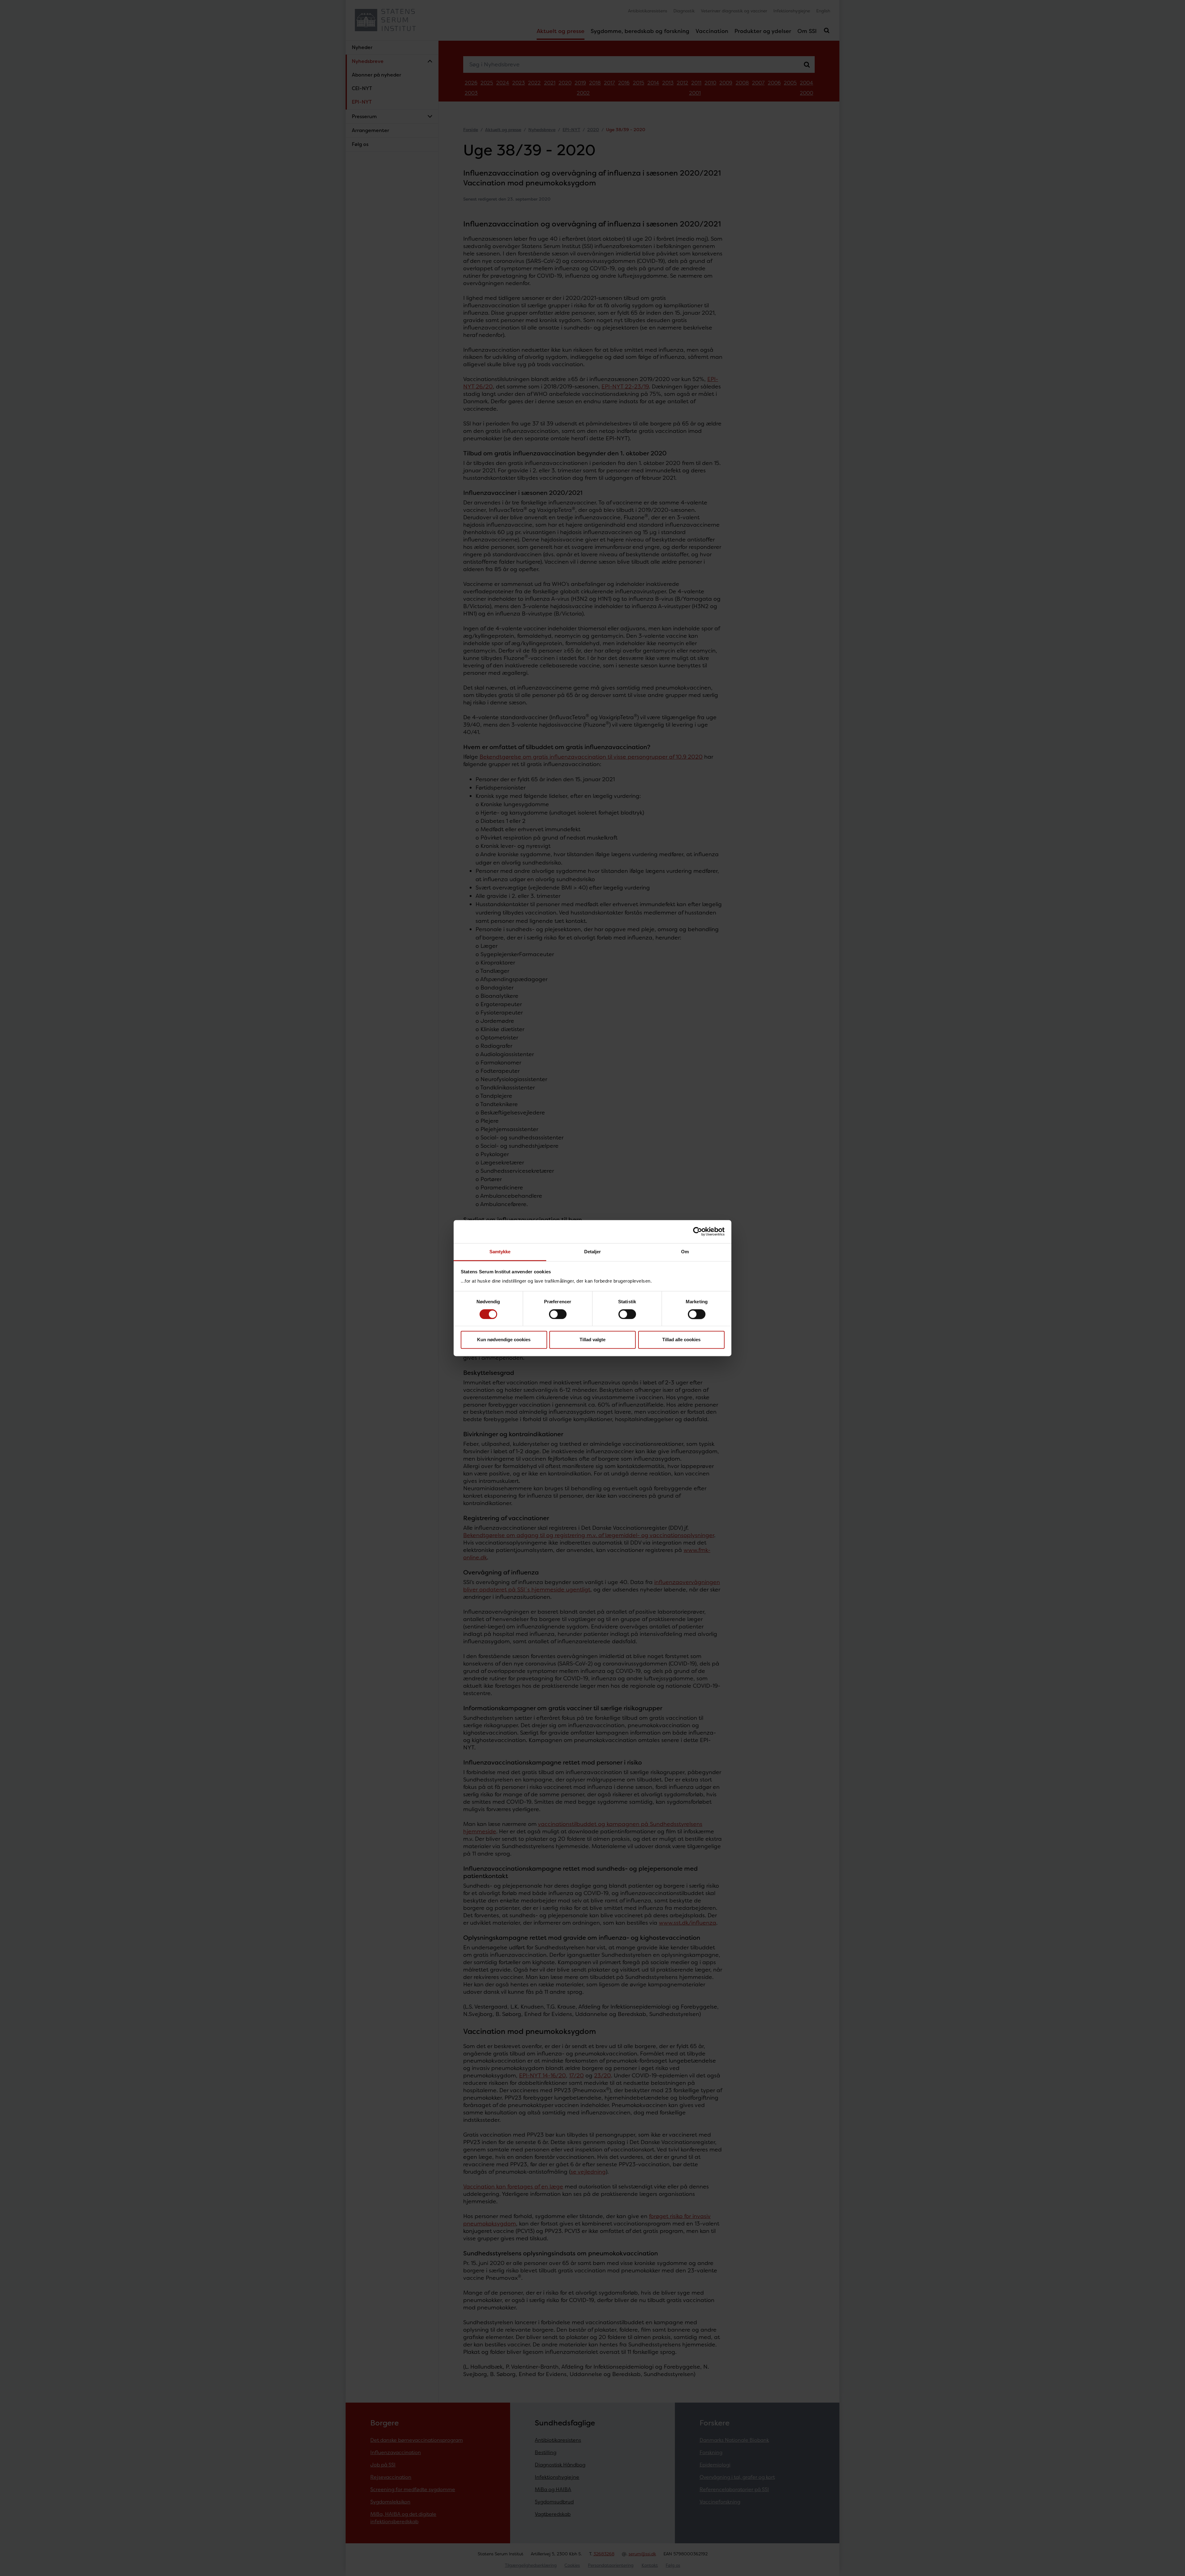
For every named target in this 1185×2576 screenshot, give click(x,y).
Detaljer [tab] (593, 1252)
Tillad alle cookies (681, 1340)
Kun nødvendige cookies (504, 1340)
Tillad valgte (592, 1340)
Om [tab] (685, 1252)
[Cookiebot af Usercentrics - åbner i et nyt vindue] (698, 1231)
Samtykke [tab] (500, 1252)
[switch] (558, 1314)
